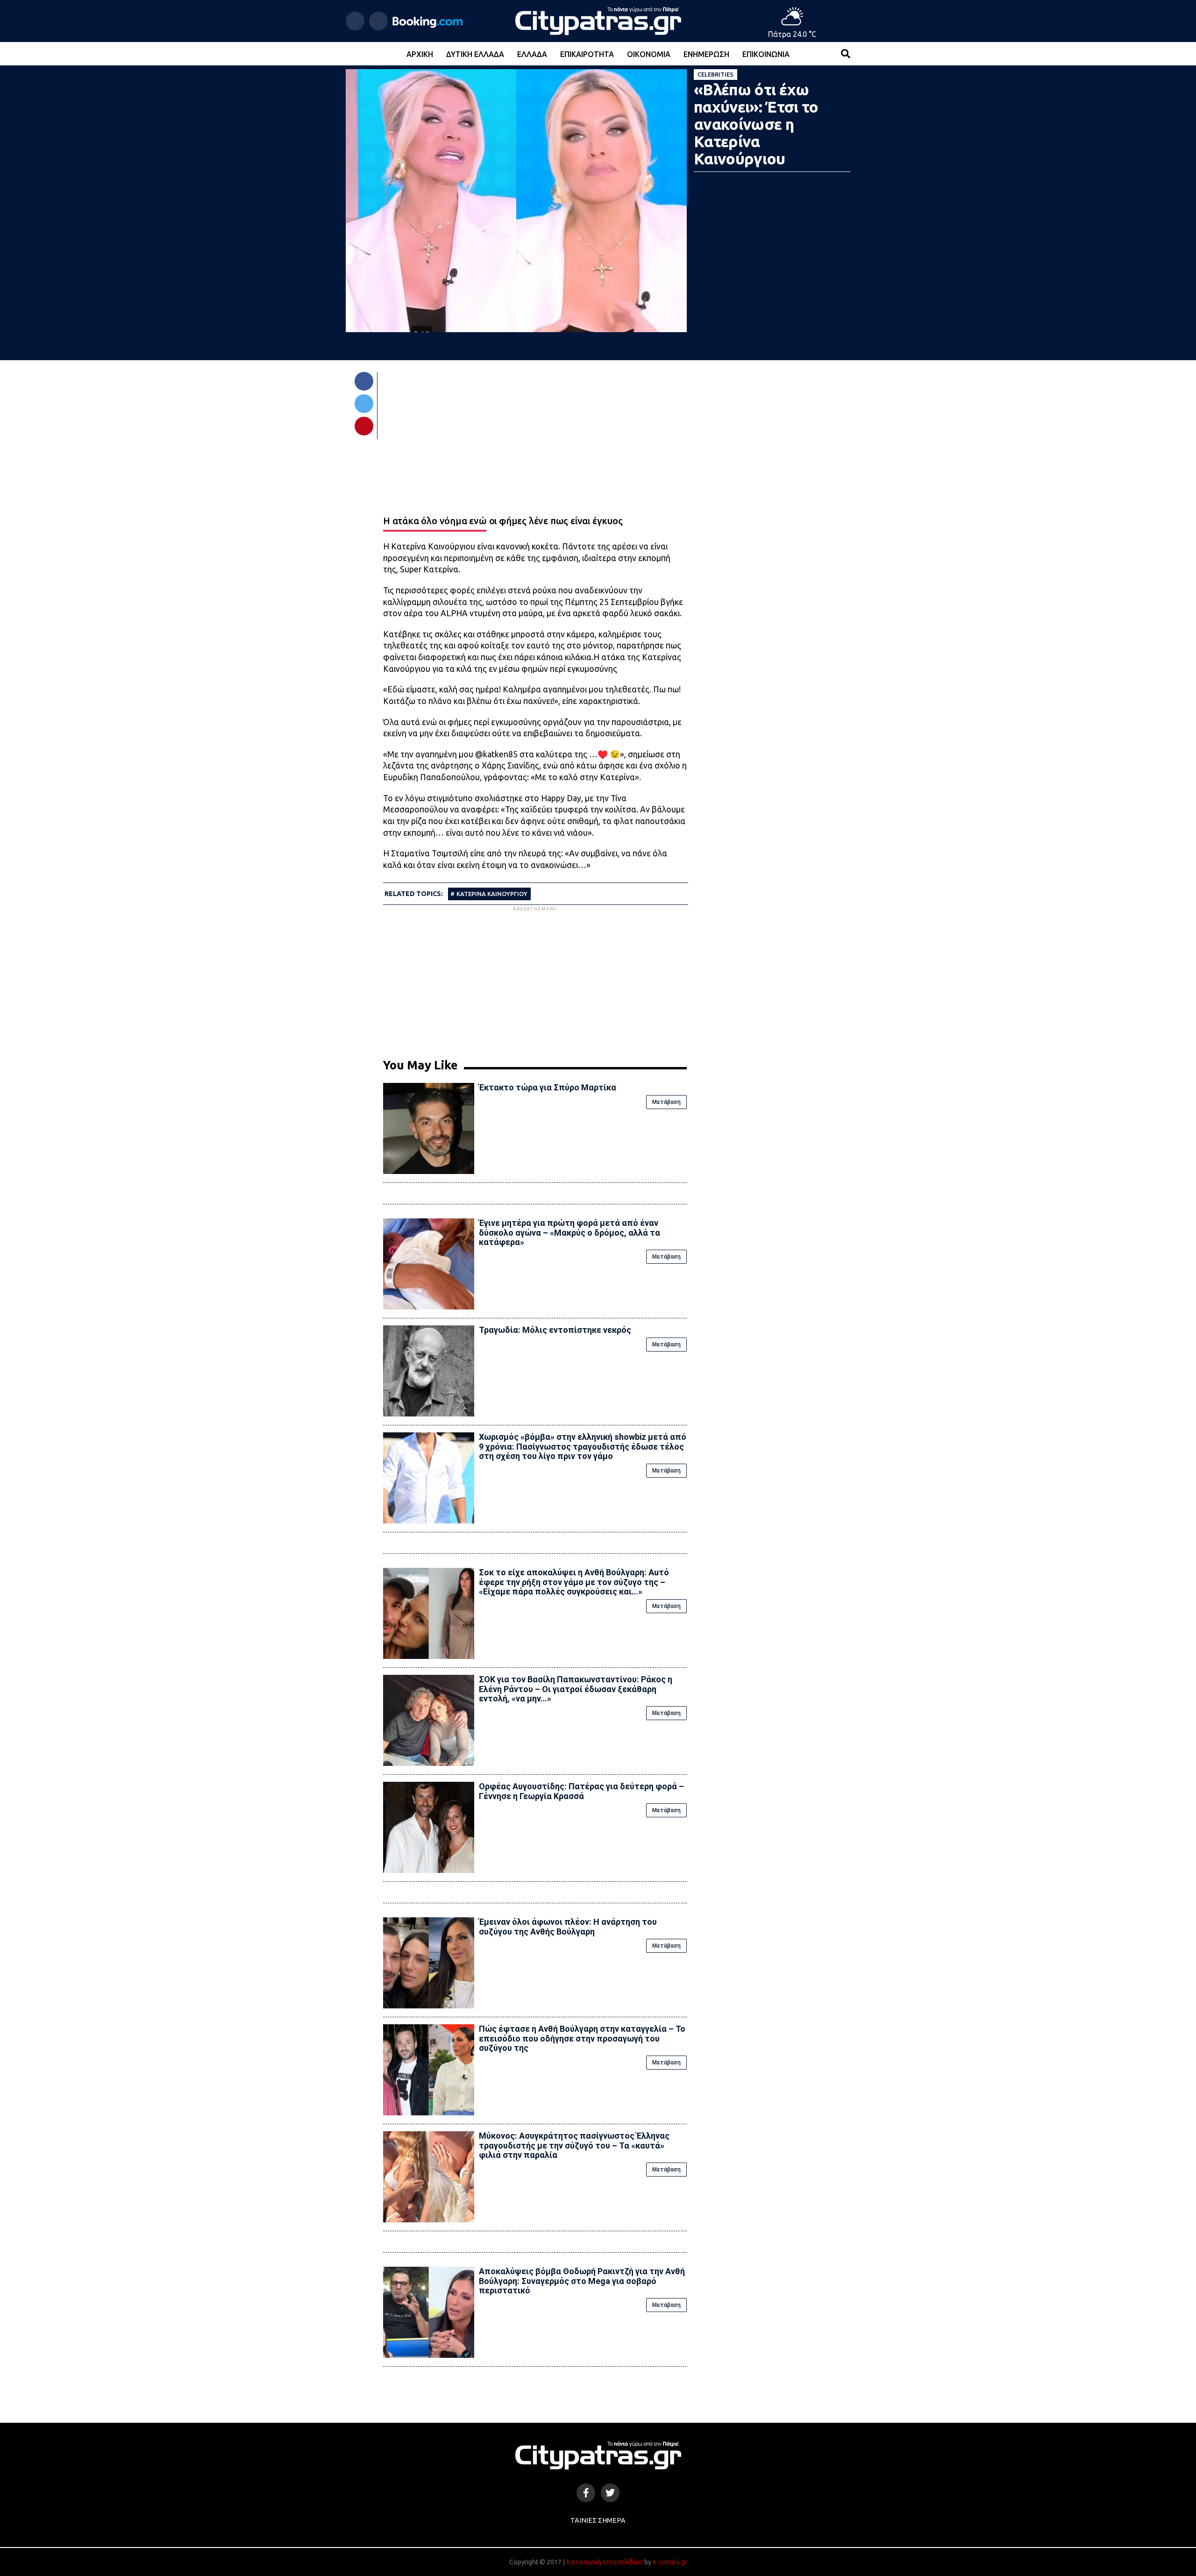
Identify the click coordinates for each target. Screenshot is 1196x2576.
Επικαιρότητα (587, 54)
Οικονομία (649, 54)
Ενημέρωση (706, 54)
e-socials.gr (670, 2562)
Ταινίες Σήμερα (598, 2520)
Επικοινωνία (766, 54)
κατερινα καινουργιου (492, 894)
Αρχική (420, 54)
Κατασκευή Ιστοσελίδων (605, 2562)
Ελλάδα (532, 54)
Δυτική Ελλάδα (475, 54)
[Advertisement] (535, 979)
